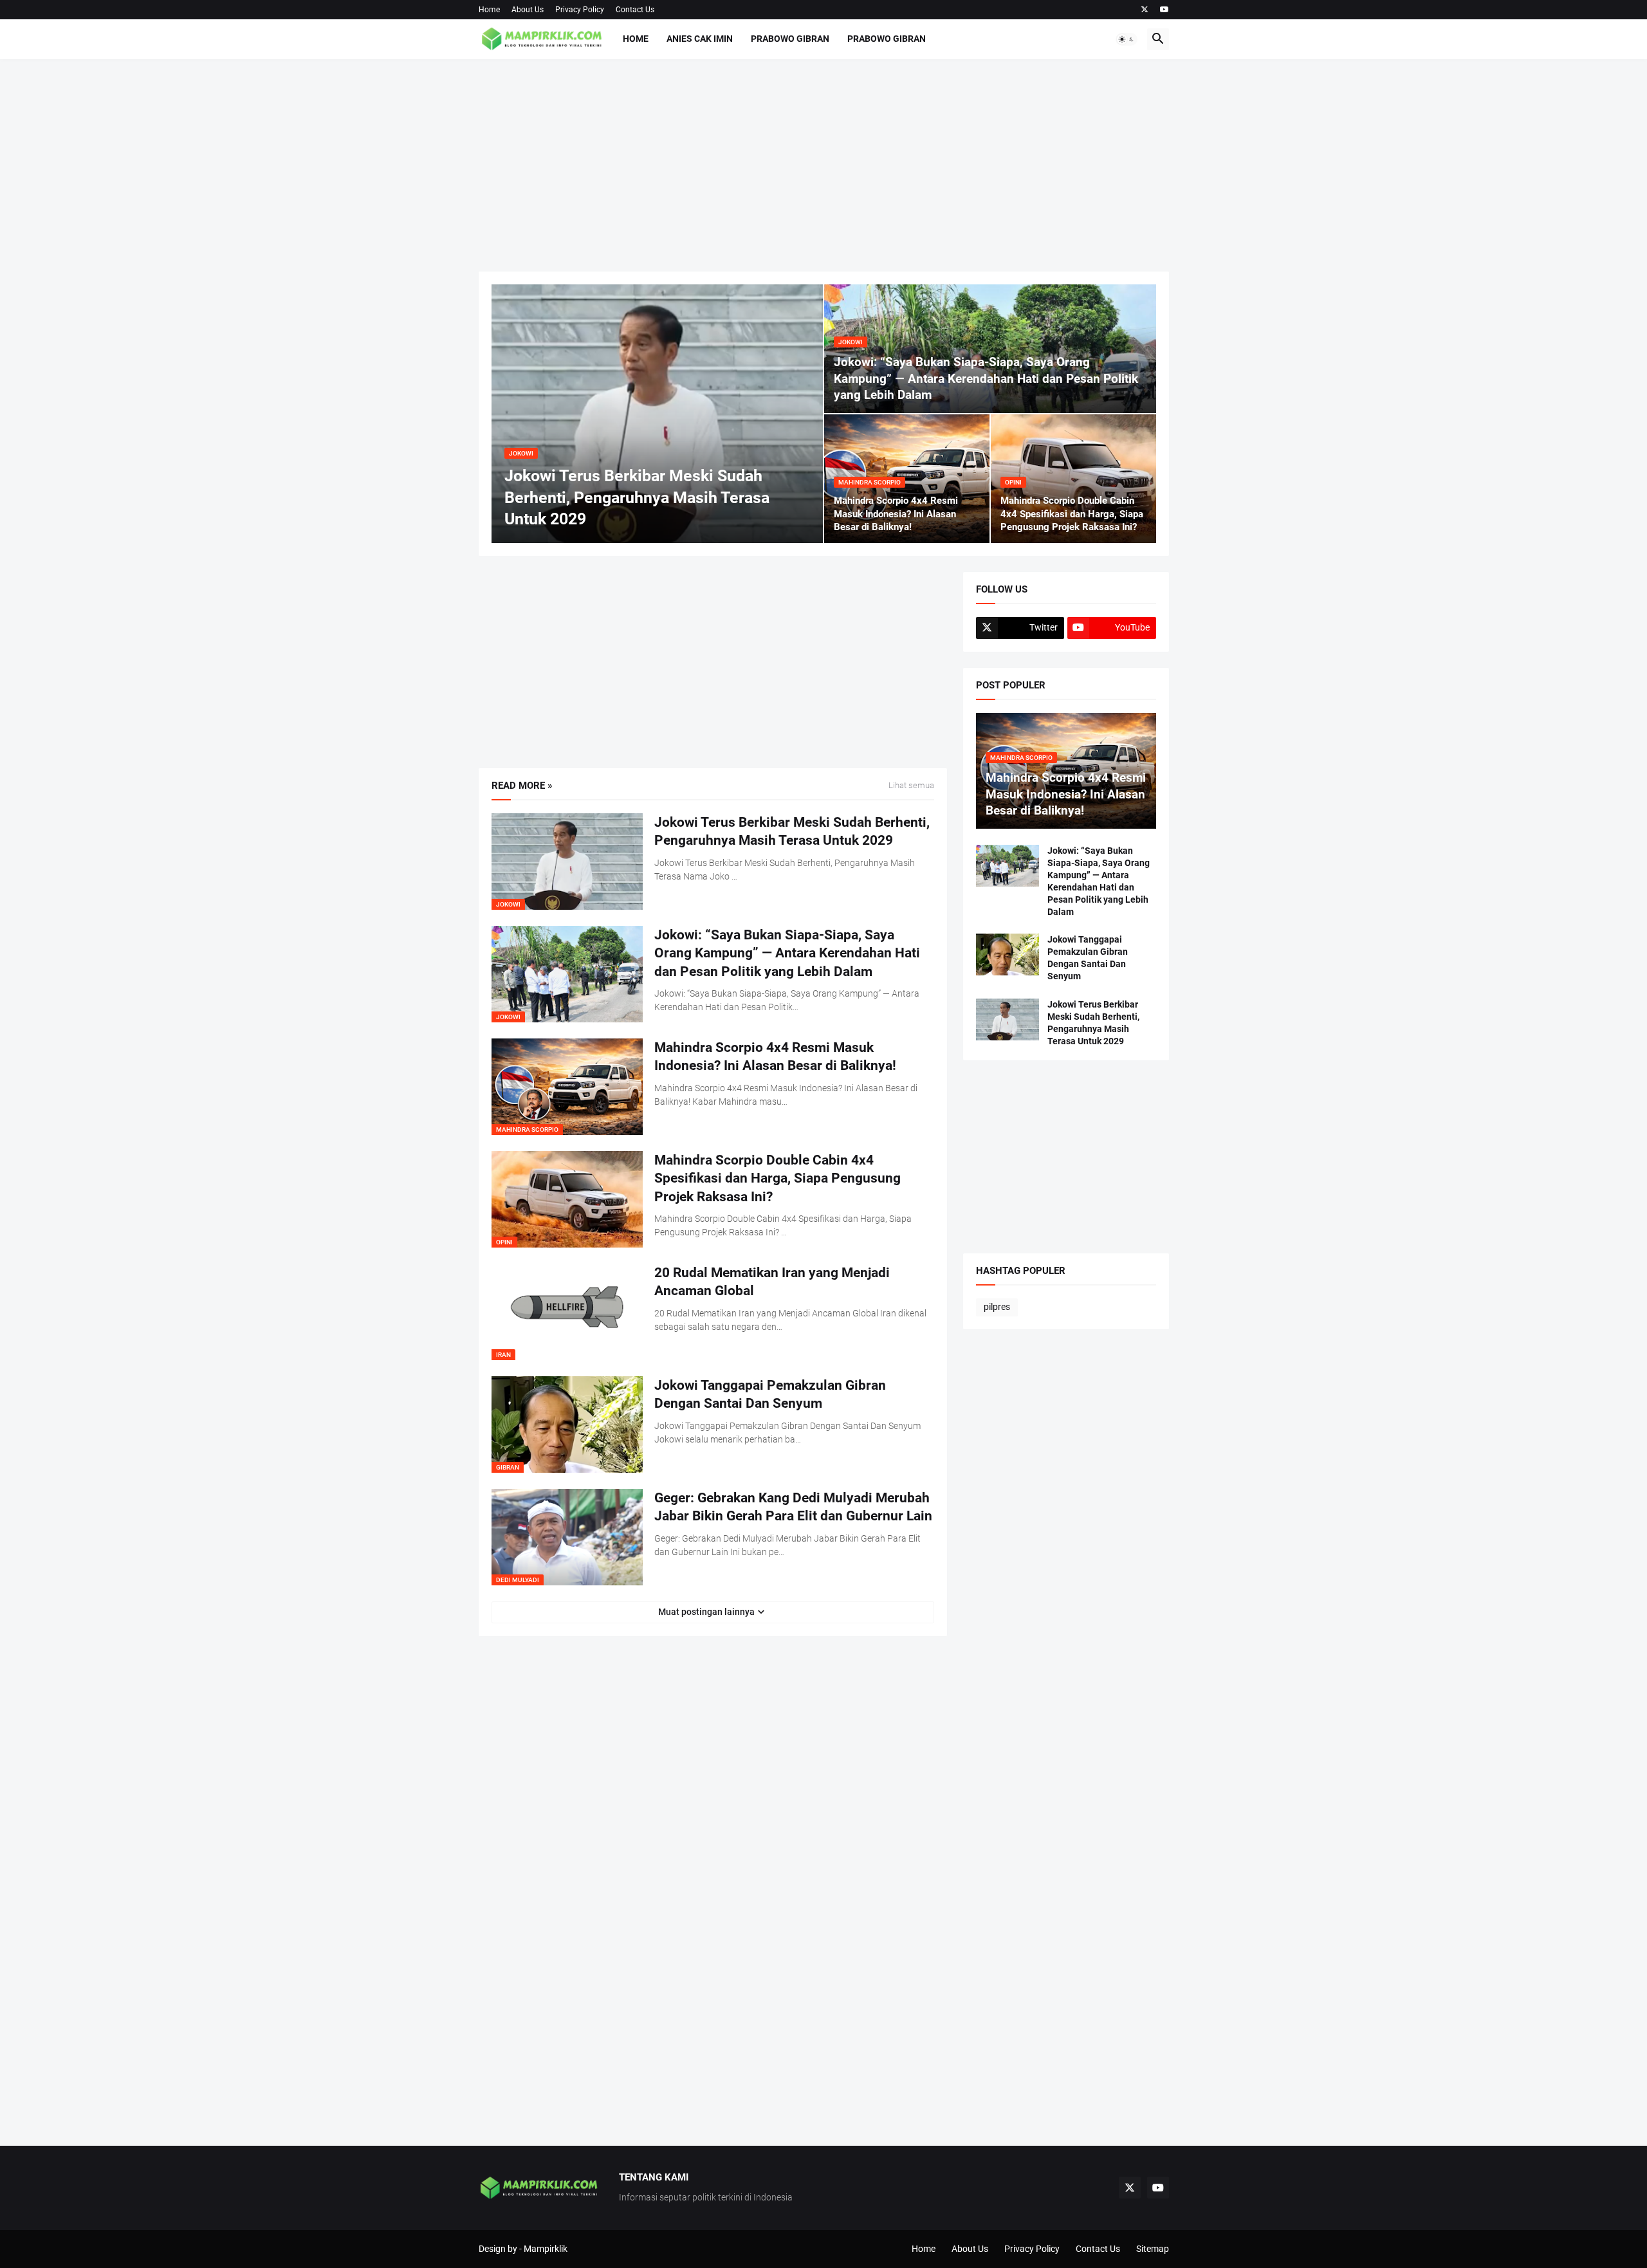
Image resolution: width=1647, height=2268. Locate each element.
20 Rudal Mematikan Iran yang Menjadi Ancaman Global (772, 1282)
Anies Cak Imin (700, 39)
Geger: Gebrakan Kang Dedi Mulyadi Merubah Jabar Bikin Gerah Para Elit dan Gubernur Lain (793, 1507)
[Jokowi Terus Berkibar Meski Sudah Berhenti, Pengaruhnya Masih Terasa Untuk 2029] (1008, 1019)
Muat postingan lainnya (706, 1612)
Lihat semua (911, 786)
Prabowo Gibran (790, 39)
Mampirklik (546, 2249)
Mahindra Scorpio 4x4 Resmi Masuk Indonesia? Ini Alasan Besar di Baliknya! (775, 1056)
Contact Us (635, 10)
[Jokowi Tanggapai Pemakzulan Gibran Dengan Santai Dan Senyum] (1008, 954)
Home (489, 10)
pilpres (997, 1307)
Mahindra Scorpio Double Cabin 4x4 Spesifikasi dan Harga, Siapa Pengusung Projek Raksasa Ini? (777, 1178)
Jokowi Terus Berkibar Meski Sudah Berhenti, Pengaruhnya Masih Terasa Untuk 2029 (792, 831)
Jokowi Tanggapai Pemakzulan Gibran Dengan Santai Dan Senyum (770, 1394)
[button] (1127, 39)
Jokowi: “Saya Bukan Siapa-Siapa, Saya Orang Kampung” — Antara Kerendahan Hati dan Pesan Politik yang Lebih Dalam (787, 953)
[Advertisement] (824, 165)
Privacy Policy (580, 10)
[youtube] (1164, 10)
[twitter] (1145, 10)
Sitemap (1153, 2249)
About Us (528, 10)
